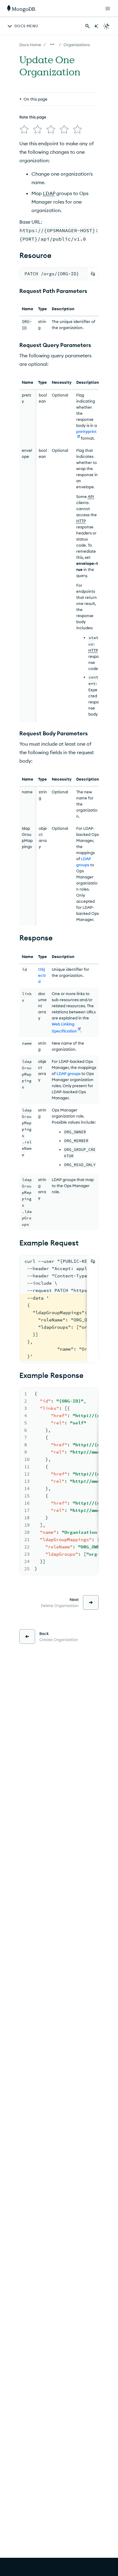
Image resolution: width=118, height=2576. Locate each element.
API (91, 496)
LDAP (49, 193)
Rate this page (33, 117)
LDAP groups (69, 1073)
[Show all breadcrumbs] (52, 44)
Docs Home (30, 45)
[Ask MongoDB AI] (96, 26)
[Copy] (93, 274)
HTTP (81, 521)
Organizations (77, 45)
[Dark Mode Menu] (107, 26)
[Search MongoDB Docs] (87, 26)
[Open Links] (108, 9)
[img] (24, 129)
